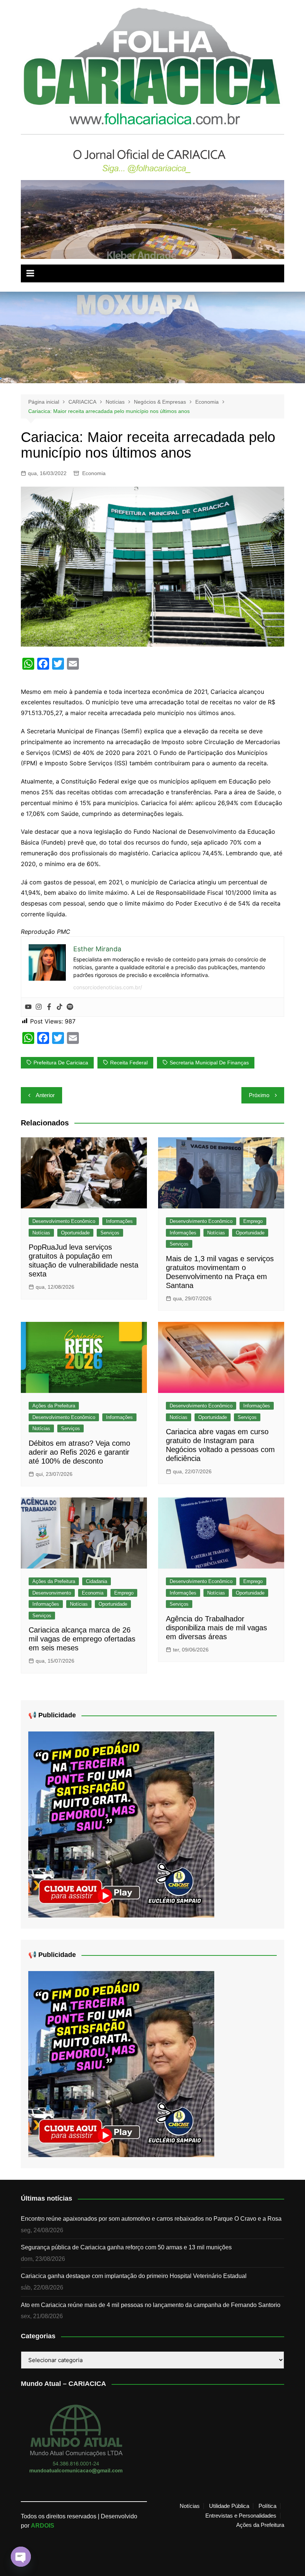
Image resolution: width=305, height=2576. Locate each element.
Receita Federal (129, 1063)
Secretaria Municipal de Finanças (209, 1063)
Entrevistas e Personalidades (241, 2516)
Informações (119, 1221)
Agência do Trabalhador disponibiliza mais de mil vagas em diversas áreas (216, 1628)
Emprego (253, 1221)
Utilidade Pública (229, 2506)
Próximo (259, 1095)
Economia (94, 473)
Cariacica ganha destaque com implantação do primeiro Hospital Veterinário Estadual (134, 2276)
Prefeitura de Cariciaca (61, 1063)
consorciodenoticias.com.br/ (108, 987)
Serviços (110, 1233)
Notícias (41, 1233)
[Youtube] (28, 1007)
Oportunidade (75, 1233)
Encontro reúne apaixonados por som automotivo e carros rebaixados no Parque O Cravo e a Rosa (151, 2219)
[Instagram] (39, 1007)
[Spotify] (70, 1007)
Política (267, 2506)
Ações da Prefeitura (54, 1406)
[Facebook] (49, 1007)
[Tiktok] (60, 1007)
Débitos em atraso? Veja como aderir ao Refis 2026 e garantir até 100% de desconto (79, 1452)
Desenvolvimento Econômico (64, 1221)
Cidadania (97, 1581)
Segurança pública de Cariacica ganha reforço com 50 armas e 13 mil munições (126, 2247)
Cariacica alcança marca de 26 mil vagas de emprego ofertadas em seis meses (82, 1639)
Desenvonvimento (52, 1593)
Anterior (45, 1095)
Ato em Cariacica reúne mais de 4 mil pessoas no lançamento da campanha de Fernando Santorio (151, 2305)
